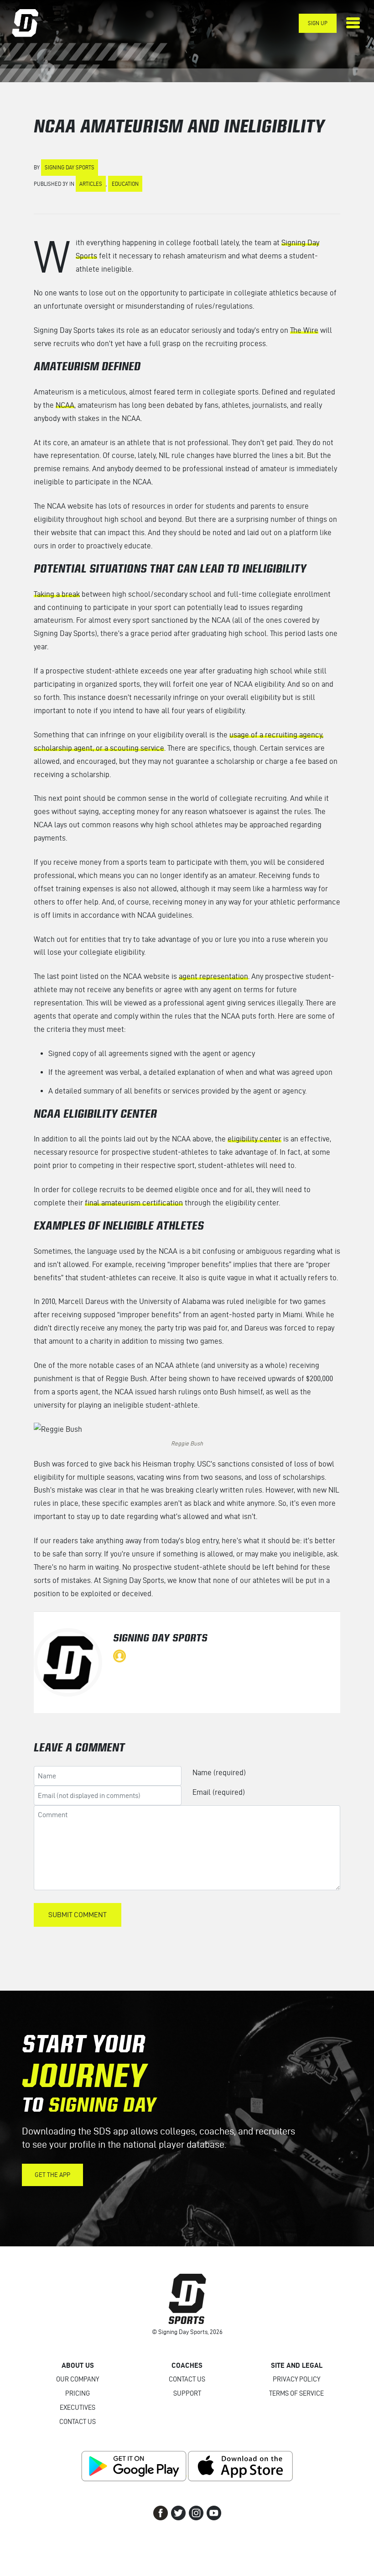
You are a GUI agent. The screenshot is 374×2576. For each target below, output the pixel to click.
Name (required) (219, 1772)
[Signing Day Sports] (31, 23)
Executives (78, 2408)
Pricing (78, 2393)
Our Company (78, 2379)
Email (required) (219, 1792)
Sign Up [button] (318, 23)
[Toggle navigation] (353, 23)
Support (187, 2393)
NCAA (65, 405)
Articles (91, 184)
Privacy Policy (296, 2379)
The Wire (304, 330)
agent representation (213, 976)
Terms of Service (296, 2393)
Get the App (52, 2175)
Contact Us (78, 2422)
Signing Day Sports (70, 167)
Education (125, 184)
